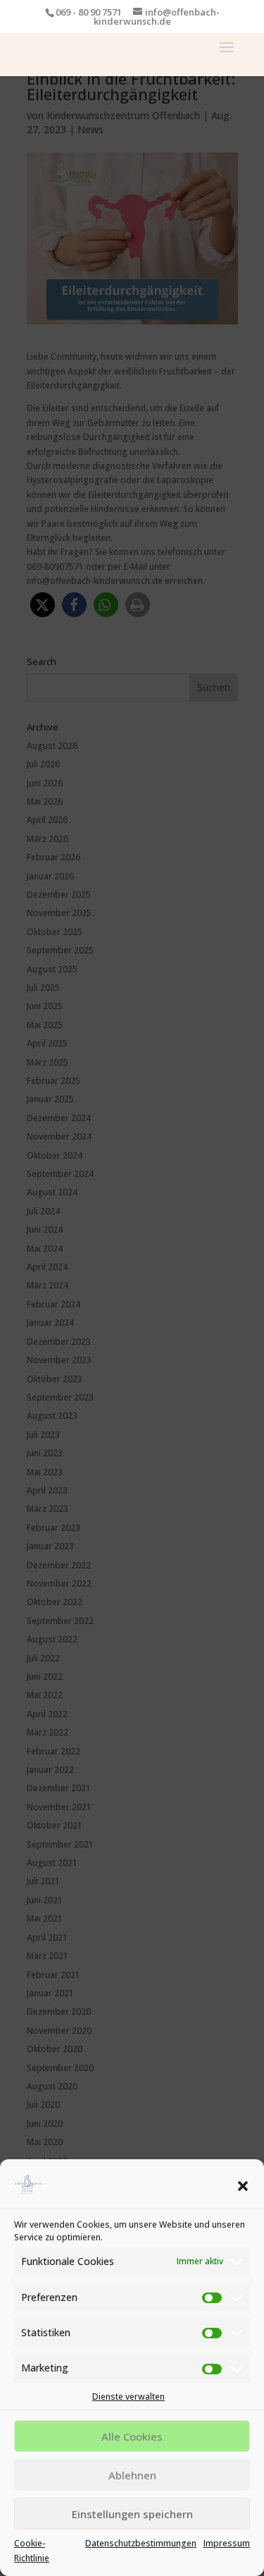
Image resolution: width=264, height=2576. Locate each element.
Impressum (227, 2543)
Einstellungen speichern (132, 2514)
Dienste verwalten (128, 2397)
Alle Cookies (132, 2436)
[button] (243, 2186)
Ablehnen (132, 2475)
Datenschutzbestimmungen (141, 2543)
